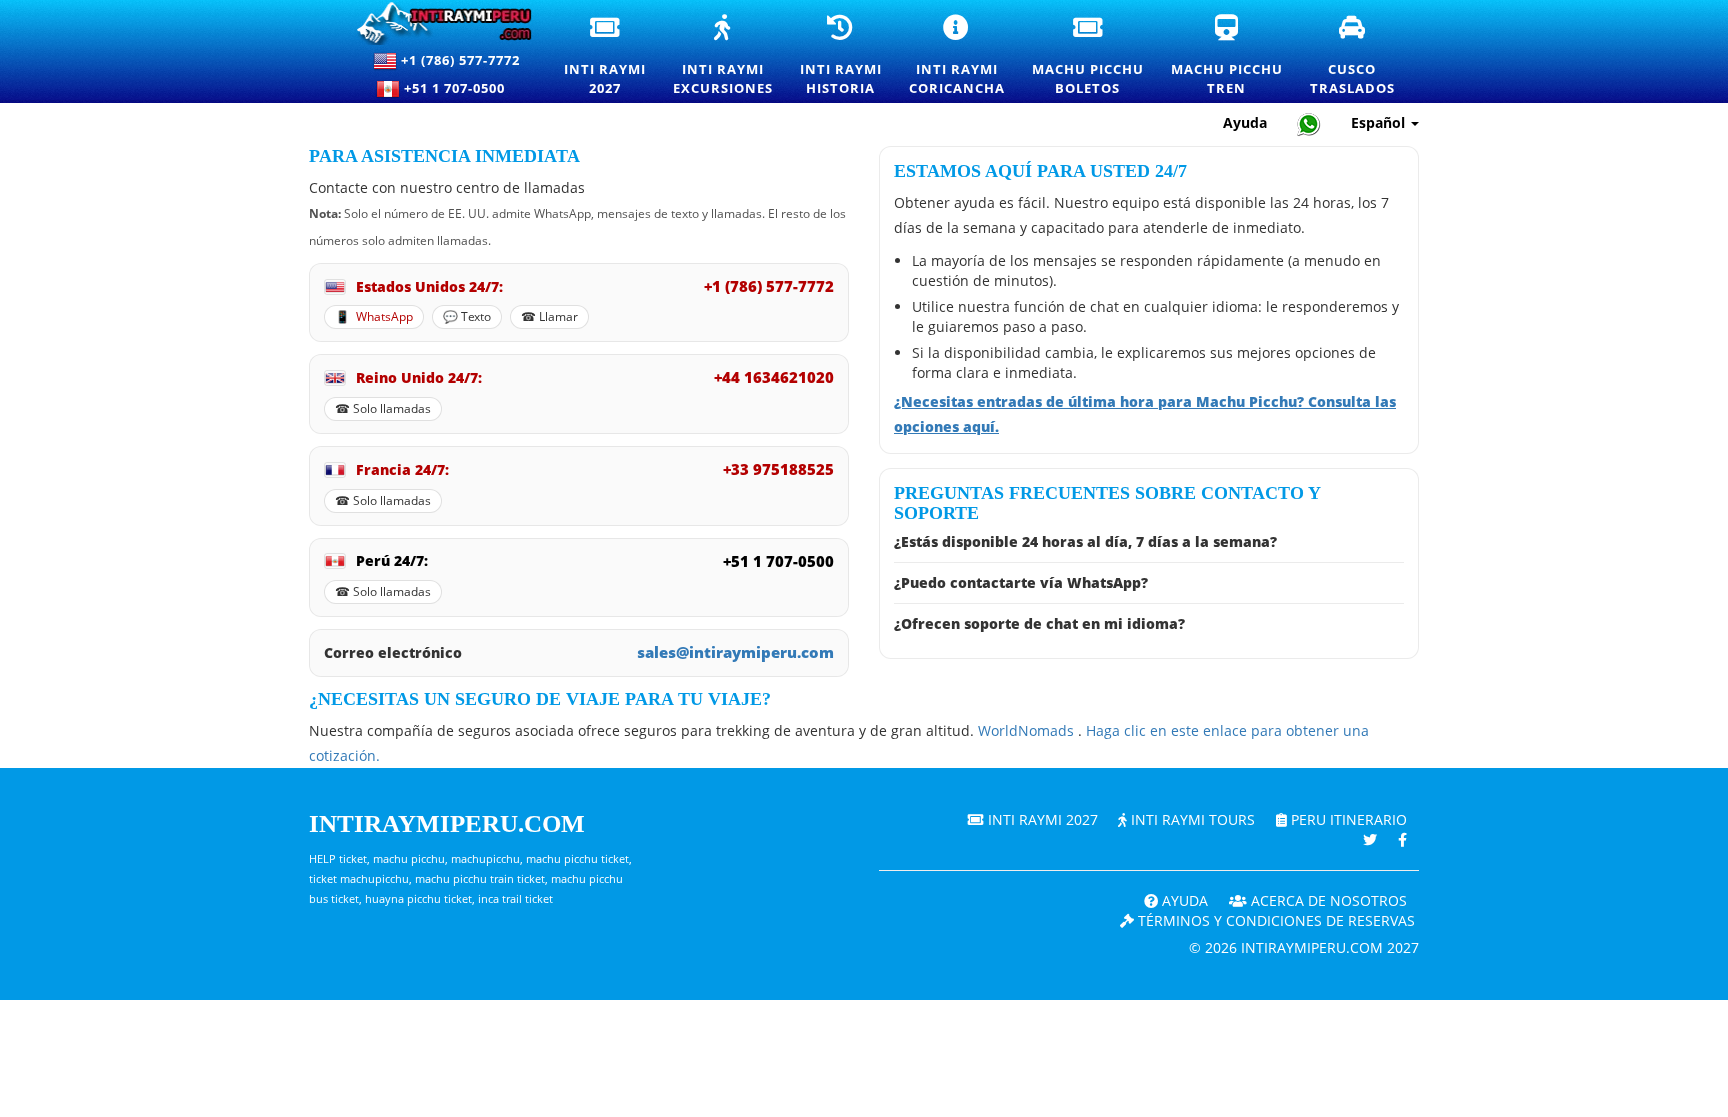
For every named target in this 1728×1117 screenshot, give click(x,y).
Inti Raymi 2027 (1041, 819)
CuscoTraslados (1353, 56)
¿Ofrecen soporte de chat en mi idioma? (1039, 623)
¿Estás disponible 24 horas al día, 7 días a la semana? (1085, 541)
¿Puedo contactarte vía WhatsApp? (1021, 582)
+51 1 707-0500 (458, 88)
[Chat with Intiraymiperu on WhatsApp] (1309, 123)
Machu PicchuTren (1228, 56)
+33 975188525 (778, 469)
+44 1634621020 (774, 377)
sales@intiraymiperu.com (735, 652)
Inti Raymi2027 (606, 56)
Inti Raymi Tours (1191, 819)
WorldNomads (1028, 730)
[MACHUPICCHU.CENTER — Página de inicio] (435, 23)
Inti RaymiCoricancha (958, 56)
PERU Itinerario (1347, 819)
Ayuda (1245, 122)
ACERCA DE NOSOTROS (1327, 900)
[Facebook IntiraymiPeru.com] (1402, 839)
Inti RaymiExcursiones (724, 56)
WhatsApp (384, 317)
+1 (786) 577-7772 (458, 60)
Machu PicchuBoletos (1089, 56)
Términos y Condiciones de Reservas (1274, 920)
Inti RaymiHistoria (842, 56)
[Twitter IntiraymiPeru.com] (1370, 839)
